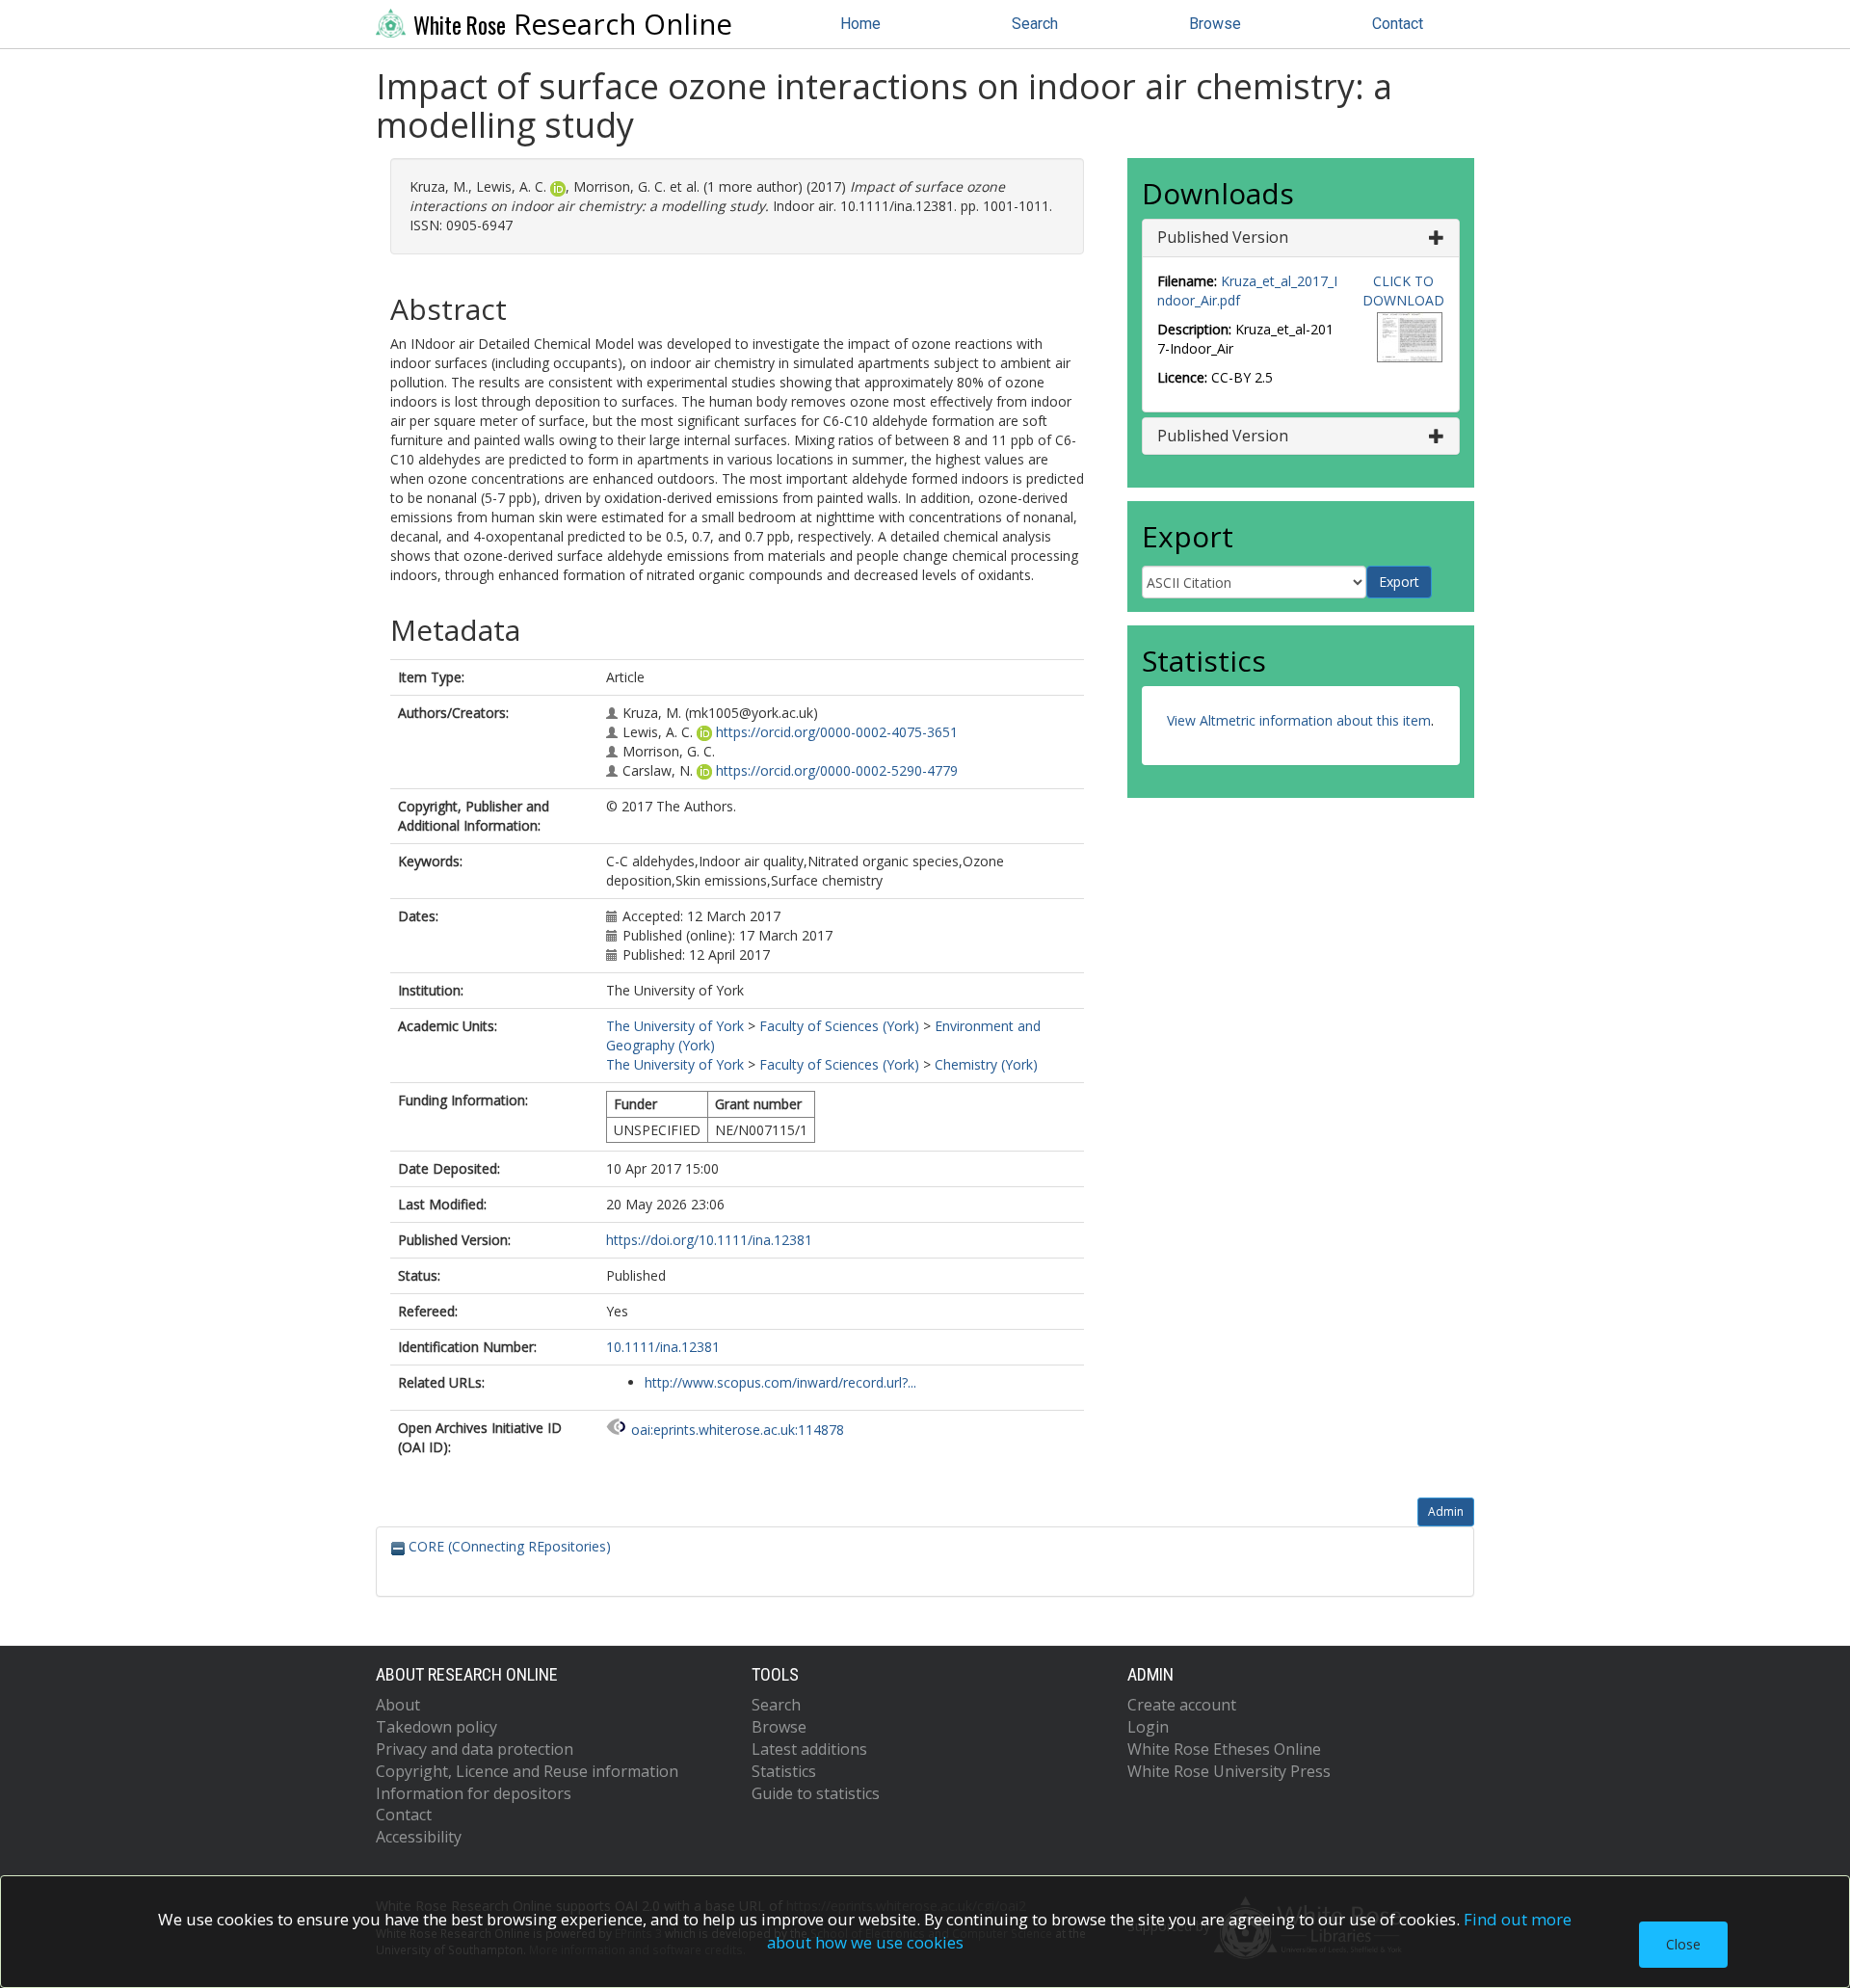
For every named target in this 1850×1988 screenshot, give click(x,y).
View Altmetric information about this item (1299, 720)
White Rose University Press (1229, 1771)
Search (1035, 24)
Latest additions (809, 1749)
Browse (1215, 24)
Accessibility (419, 1837)
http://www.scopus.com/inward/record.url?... (780, 1382)
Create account (1182, 1705)
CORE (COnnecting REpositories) (508, 1546)
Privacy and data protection (475, 1749)
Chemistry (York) (986, 1064)
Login (1148, 1727)
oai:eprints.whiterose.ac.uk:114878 (738, 1430)
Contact (1398, 24)
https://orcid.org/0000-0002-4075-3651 (837, 732)
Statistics (784, 1771)
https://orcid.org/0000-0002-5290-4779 (837, 770)
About (398, 1705)
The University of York (675, 1026)
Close (1683, 1944)
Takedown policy (436, 1727)
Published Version (1223, 237)
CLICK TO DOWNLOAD (1403, 291)
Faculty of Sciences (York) (839, 1026)
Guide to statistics (816, 1793)
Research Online (573, 24)
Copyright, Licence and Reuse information (527, 1771)
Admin (1446, 1511)
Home (860, 24)
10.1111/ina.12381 (663, 1347)
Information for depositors (474, 1793)
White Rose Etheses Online (1224, 1749)
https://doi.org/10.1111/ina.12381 (709, 1240)
